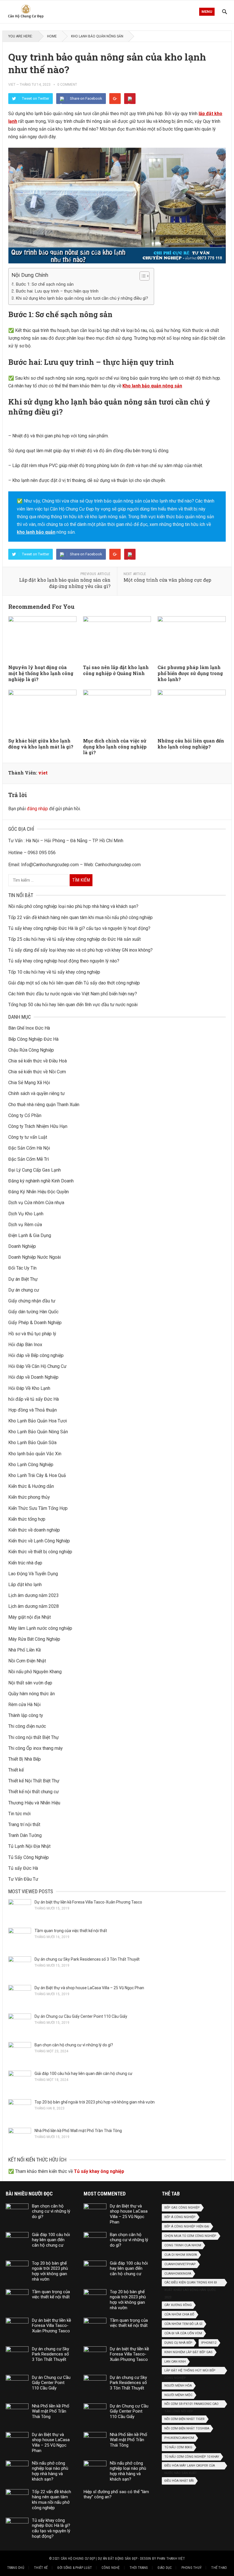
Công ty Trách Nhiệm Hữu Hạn (38, 1126)
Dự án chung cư (24, 1290)
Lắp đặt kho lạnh (25, 1585)
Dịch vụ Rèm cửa (25, 1225)
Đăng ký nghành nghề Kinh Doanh (41, 1181)
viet (12, 85)
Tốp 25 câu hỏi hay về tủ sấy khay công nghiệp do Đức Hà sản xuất (74, 939)
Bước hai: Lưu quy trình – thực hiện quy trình (57, 291)
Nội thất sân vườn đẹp (30, 1683)
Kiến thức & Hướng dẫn (31, 1486)
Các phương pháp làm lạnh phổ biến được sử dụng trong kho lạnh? (190, 673)
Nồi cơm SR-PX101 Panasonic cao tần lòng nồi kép (191, 2405)
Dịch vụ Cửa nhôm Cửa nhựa (36, 1203)
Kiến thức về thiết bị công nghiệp (40, 1552)
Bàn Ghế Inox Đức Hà (29, 1028)
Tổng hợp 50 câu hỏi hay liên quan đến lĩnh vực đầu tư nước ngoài (73, 1005)
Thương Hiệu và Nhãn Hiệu (34, 1803)
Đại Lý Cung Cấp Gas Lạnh (35, 1170)
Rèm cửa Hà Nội (24, 1705)
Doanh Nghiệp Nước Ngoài (35, 1257)
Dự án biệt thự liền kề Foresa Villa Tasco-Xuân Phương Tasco (88, 1902)
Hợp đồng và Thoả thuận (33, 1410)
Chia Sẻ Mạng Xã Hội (29, 1083)
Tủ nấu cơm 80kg (178, 2447)
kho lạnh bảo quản (36, 532)
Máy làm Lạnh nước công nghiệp (40, 1628)
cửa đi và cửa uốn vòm (183, 2333)
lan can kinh (175, 2362)
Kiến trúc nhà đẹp (25, 1563)
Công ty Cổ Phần (25, 1115)
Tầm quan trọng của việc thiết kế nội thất (71, 1931)
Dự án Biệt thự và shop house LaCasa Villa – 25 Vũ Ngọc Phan (89, 1988)
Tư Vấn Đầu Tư (23, 1879)
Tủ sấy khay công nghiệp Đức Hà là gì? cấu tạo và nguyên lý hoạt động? (79, 928)
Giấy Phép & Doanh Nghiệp (35, 1323)
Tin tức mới (19, 1814)
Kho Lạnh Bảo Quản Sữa (32, 1443)
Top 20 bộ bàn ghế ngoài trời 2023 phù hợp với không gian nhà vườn (95, 2102)
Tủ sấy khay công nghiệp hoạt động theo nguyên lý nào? (64, 961)
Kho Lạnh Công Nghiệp (31, 1465)
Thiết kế (16, 1770)
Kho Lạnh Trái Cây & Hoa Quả (37, 1475)
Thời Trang (139, 2568)
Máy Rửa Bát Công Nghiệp (34, 1639)
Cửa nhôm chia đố (179, 2314)
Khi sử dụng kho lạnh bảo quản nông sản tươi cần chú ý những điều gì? (82, 298)
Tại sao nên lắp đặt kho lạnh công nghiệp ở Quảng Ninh (116, 670)
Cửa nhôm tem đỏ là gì (183, 2324)
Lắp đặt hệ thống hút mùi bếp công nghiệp (190, 2371)
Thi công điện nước (27, 1726)
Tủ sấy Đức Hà (23, 1868)
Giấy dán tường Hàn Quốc (33, 1312)
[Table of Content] (145, 276)
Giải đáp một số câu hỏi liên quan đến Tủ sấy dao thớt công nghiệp (74, 983)
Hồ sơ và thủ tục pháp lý (32, 1334)
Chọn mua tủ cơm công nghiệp (190, 2236)
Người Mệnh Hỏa (178, 2386)
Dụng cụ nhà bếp (178, 2343)
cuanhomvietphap (180, 2264)
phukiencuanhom (179, 2438)
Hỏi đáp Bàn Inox (25, 1345)
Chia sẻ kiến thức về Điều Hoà (38, 1061)
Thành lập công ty (26, 1715)
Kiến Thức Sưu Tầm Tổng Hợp (38, 1508)
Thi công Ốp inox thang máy (36, 1748)
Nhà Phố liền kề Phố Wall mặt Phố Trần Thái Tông (78, 2131)
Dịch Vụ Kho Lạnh (26, 1214)
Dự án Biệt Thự (23, 1279)
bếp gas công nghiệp (182, 2208)
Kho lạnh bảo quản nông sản (152, 386)
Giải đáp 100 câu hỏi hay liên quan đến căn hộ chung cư (83, 2073)
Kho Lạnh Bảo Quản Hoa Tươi (38, 1421)
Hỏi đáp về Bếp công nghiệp (36, 1355)
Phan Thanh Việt (171, 2559)
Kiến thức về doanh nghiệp (34, 1530)
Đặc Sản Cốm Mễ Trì (29, 1159)
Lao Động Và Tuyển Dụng (33, 1574)
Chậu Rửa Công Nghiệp (31, 1050)
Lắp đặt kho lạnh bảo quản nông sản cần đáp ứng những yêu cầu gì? (65, 583)
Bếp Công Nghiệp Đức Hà (33, 1039)
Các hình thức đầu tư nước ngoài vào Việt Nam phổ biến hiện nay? (73, 994)
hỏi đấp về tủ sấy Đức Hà (34, 1399)
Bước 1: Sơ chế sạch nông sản (45, 284)
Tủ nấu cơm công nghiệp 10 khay (192, 2457)
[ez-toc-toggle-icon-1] (142, 276)
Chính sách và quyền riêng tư (37, 1093)
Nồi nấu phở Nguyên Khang (35, 1672)
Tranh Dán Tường (25, 1835)
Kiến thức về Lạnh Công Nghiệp (39, 1541)
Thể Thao (219, 2568)
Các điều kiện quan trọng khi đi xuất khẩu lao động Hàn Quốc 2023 (191, 2283)
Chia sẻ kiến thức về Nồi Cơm (37, 1072)
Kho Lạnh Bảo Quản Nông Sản (97, 36)
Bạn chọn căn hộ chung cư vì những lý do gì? (74, 2045)
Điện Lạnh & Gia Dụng (30, 1235)
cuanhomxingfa (178, 2274)
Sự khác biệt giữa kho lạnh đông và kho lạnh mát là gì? (41, 744)
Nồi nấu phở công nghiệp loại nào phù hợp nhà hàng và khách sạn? (73, 906)
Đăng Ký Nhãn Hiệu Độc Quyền (39, 1192)
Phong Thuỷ (191, 2568)
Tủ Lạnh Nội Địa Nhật (29, 1846)
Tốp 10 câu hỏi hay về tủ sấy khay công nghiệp (54, 972)
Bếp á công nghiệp (180, 2217)
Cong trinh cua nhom (183, 2245)
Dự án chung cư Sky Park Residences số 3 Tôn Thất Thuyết (87, 1959)
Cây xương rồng (178, 2305)
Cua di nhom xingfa (181, 2255)
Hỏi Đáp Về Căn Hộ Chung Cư (37, 1366)
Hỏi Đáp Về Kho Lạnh (29, 1388)
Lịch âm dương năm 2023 (34, 1595)
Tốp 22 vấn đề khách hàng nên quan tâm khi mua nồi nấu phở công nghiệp (80, 917)
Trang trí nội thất (24, 1825)
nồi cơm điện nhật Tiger (184, 2419)
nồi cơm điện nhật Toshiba (187, 2428)
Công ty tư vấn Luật (28, 1137)
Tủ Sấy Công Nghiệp (29, 1857)
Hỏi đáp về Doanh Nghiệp (33, 1377)
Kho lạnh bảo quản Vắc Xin (35, 1454)
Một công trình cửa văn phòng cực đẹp (167, 580)
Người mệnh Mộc (178, 2395)
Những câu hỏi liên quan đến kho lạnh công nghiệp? (191, 744)
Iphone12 (209, 2343)
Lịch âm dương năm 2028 (34, 1606)
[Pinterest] (130, 99)
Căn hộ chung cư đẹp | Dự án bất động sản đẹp (99, 2559)
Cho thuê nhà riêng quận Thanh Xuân (44, 1105)
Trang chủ (16, 2568)
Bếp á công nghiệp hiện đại (187, 2226)
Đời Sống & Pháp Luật (75, 2568)
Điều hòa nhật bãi (179, 2481)
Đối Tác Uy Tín (22, 1268)
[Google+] (115, 99)
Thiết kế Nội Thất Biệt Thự (34, 1781)
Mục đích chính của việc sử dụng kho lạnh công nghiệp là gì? (115, 747)
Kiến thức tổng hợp (27, 1519)
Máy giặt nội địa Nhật (30, 1617)
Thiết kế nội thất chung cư (34, 1792)
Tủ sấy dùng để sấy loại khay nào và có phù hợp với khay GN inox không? (80, 950)
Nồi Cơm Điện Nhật (27, 1661)
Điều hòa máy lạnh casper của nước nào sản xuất (190, 2467)
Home (52, 36)
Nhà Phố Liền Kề (25, 1650)
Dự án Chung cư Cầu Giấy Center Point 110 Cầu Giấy (81, 2016)
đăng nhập (37, 809)
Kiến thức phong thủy (29, 1497)
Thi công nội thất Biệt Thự (34, 1737)
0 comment (67, 85)
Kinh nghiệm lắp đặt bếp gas (188, 2352)
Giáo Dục (165, 2568)
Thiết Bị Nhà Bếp (25, 1759)
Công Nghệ (111, 2568)
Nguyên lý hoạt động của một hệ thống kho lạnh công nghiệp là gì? (41, 673)
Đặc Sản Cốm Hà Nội (29, 1148)
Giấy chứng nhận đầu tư (32, 1301)
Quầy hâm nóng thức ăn (32, 1694)
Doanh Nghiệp (22, 1246)
